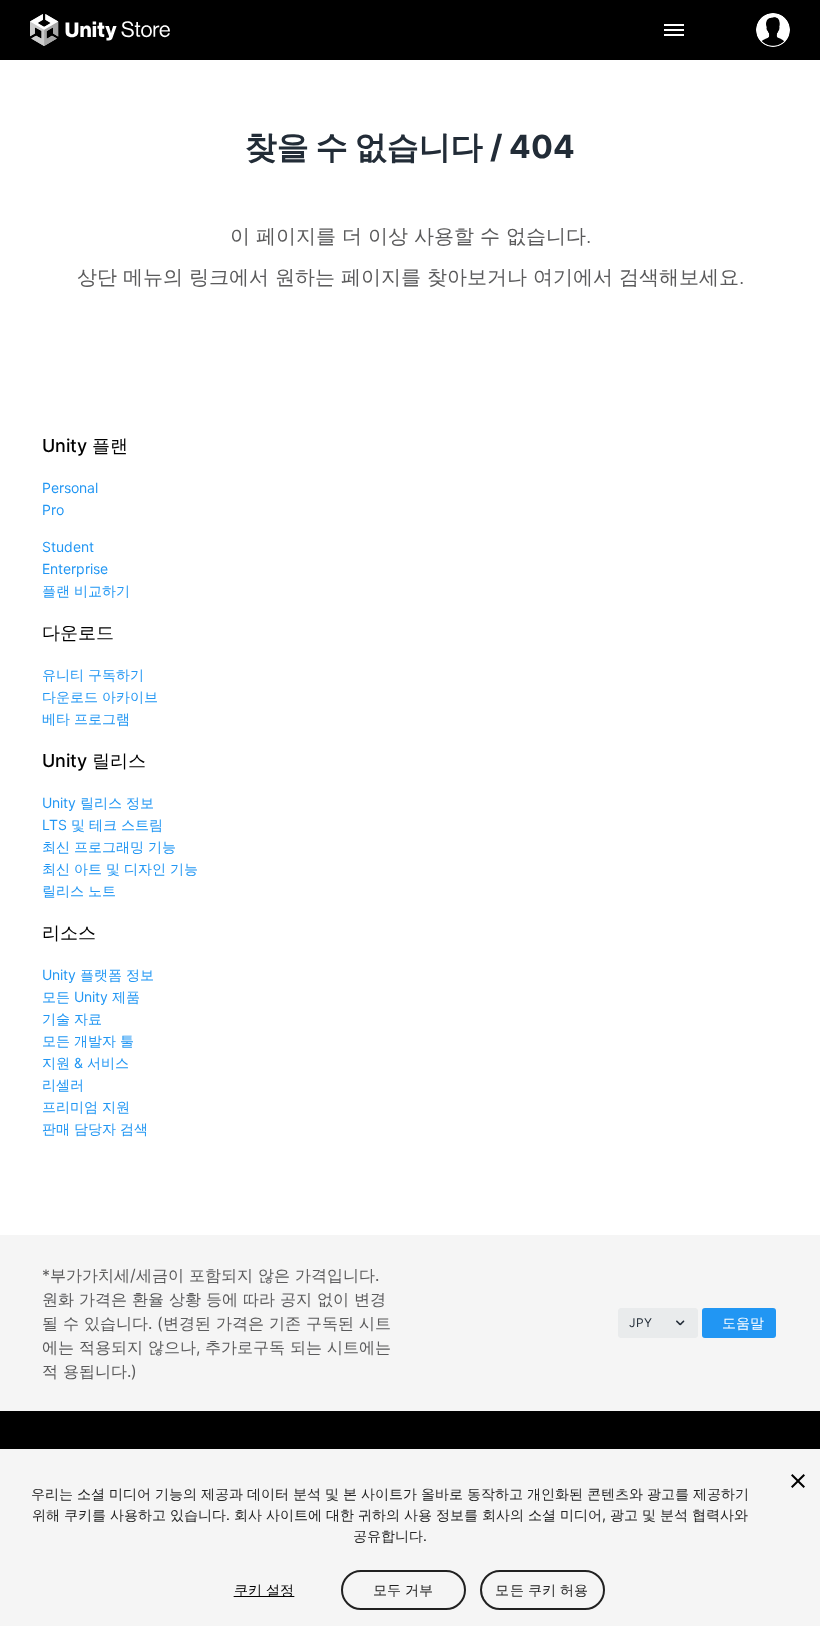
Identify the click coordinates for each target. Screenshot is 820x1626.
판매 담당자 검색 (95, 1128)
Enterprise (75, 568)
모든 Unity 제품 (91, 996)
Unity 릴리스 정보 (98, 802)
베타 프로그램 (86, 718)
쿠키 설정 (264, 1589)
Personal (70, 487)
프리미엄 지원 (86, 1106)
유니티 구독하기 (93, 674)
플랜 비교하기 (86, 590)
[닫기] (798, 1481)
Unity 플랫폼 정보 (98, 974)
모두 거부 (403, 1589)
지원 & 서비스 (85, 1062)
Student (68, 546)
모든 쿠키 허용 (541, 1589)
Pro (53, 509)
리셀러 (63, 1084)
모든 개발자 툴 (88, 1040)
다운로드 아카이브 (100, 696)
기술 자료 (72, 1018)
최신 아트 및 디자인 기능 (120, 868)
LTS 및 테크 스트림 (102, 824)
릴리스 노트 (79, 890)
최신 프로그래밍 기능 (109, 846)
